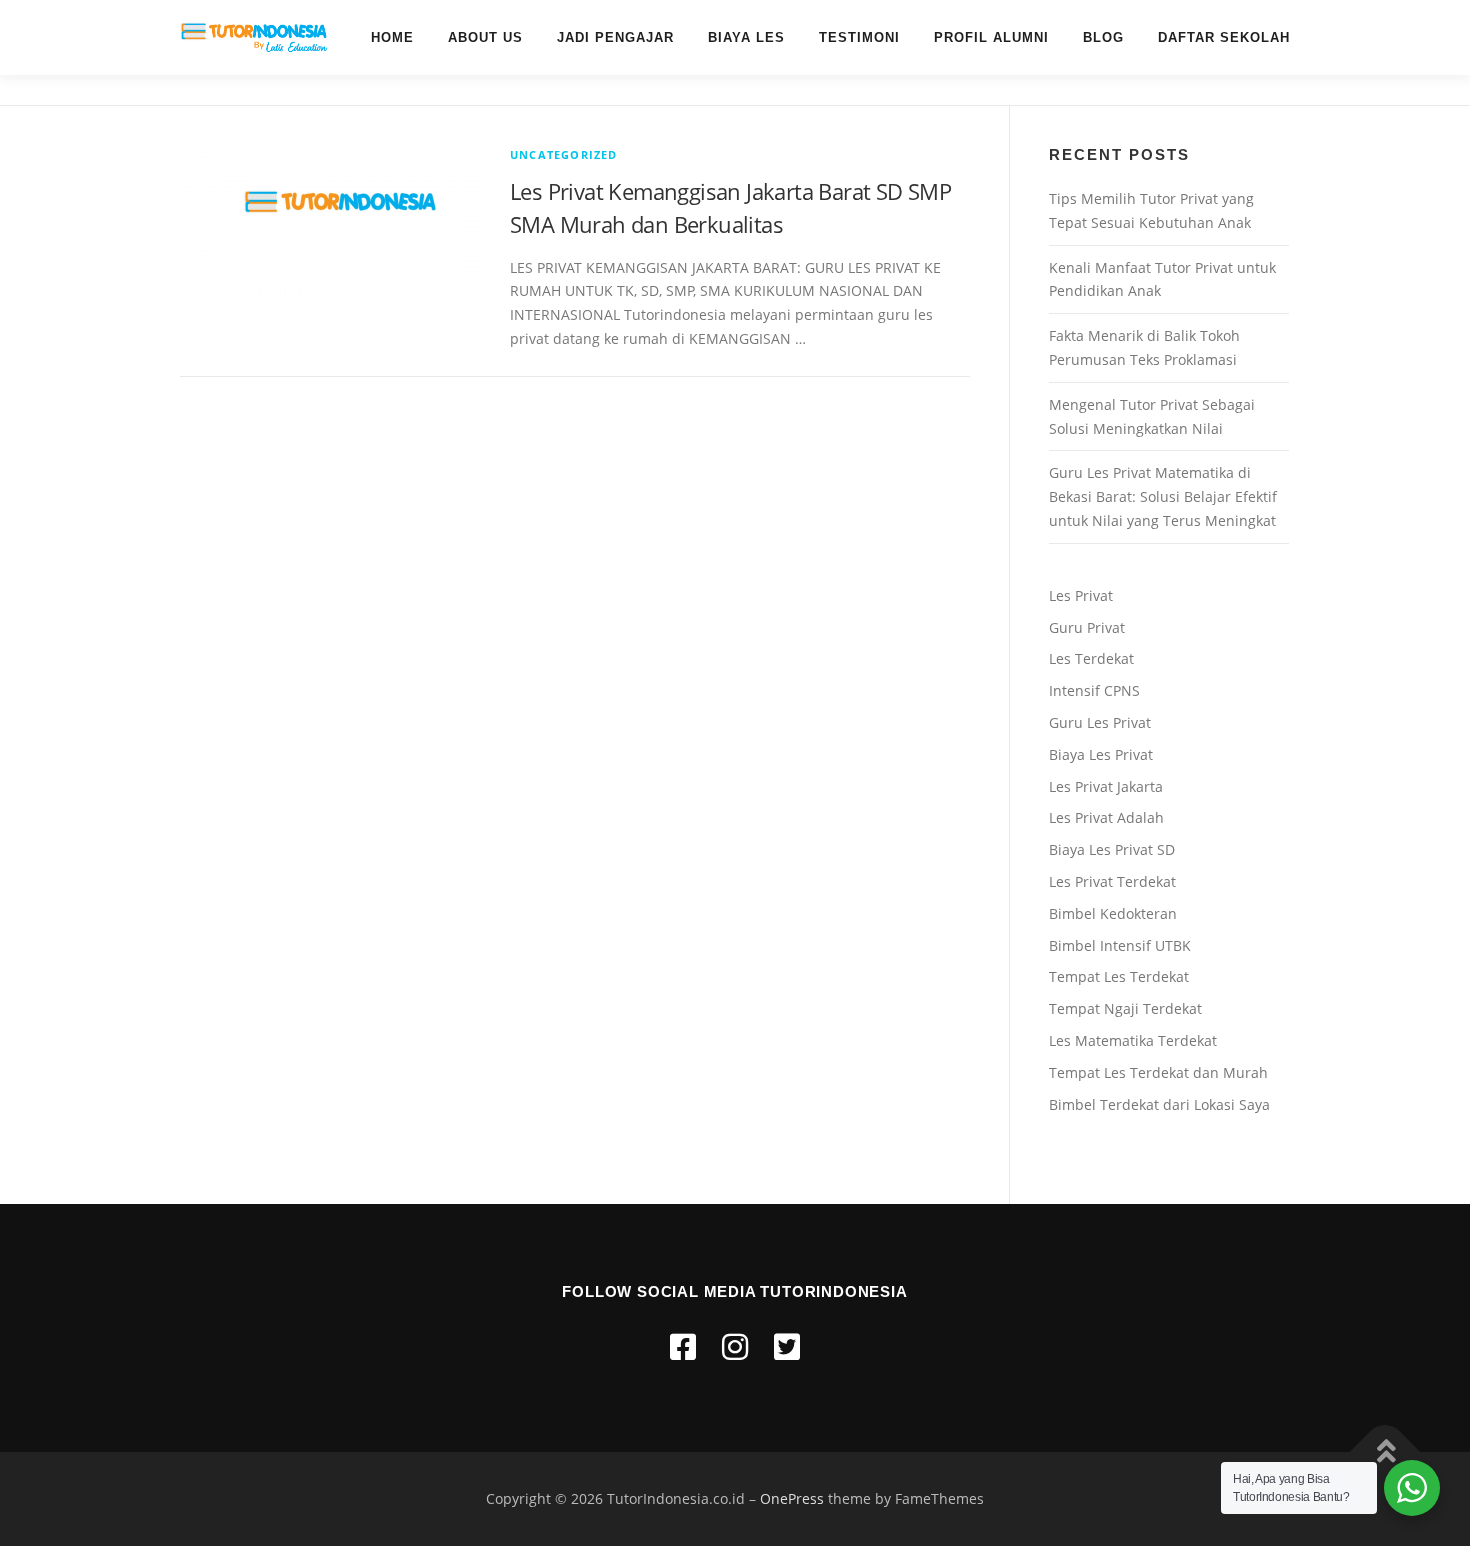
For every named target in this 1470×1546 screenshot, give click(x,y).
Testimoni (859, 37)
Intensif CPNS (1094, 690)
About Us (485, 37)
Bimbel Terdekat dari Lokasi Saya (1159, 1104)
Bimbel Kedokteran (1113, 913)
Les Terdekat (1091, 658)
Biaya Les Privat (1101, 754)
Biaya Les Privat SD (1112, 849)
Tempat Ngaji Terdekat (1125, 1008)
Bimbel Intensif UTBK (1120, 945)
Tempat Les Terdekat (1119, 976)
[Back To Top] (1385, 1451)
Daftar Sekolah (1224, 37)
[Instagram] (735, 1346)
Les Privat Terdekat (1112, 881)
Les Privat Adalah (1106, 817)
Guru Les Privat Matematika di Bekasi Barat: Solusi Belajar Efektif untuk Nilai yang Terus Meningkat (1163, 496)
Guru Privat (1087, 627)
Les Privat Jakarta (1106, 786)
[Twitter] (787, 1346)
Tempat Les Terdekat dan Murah (1158, 1072)
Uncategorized (564, 154)
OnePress (792, 1498)
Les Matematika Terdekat (1133, 1040)
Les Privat (1081, 595)
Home (392, 37)
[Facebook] (683, 1346)
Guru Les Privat (1100, 722)
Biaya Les (746, 37)
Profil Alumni (991, 37)
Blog (1103, 37)
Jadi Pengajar (615, 37)
